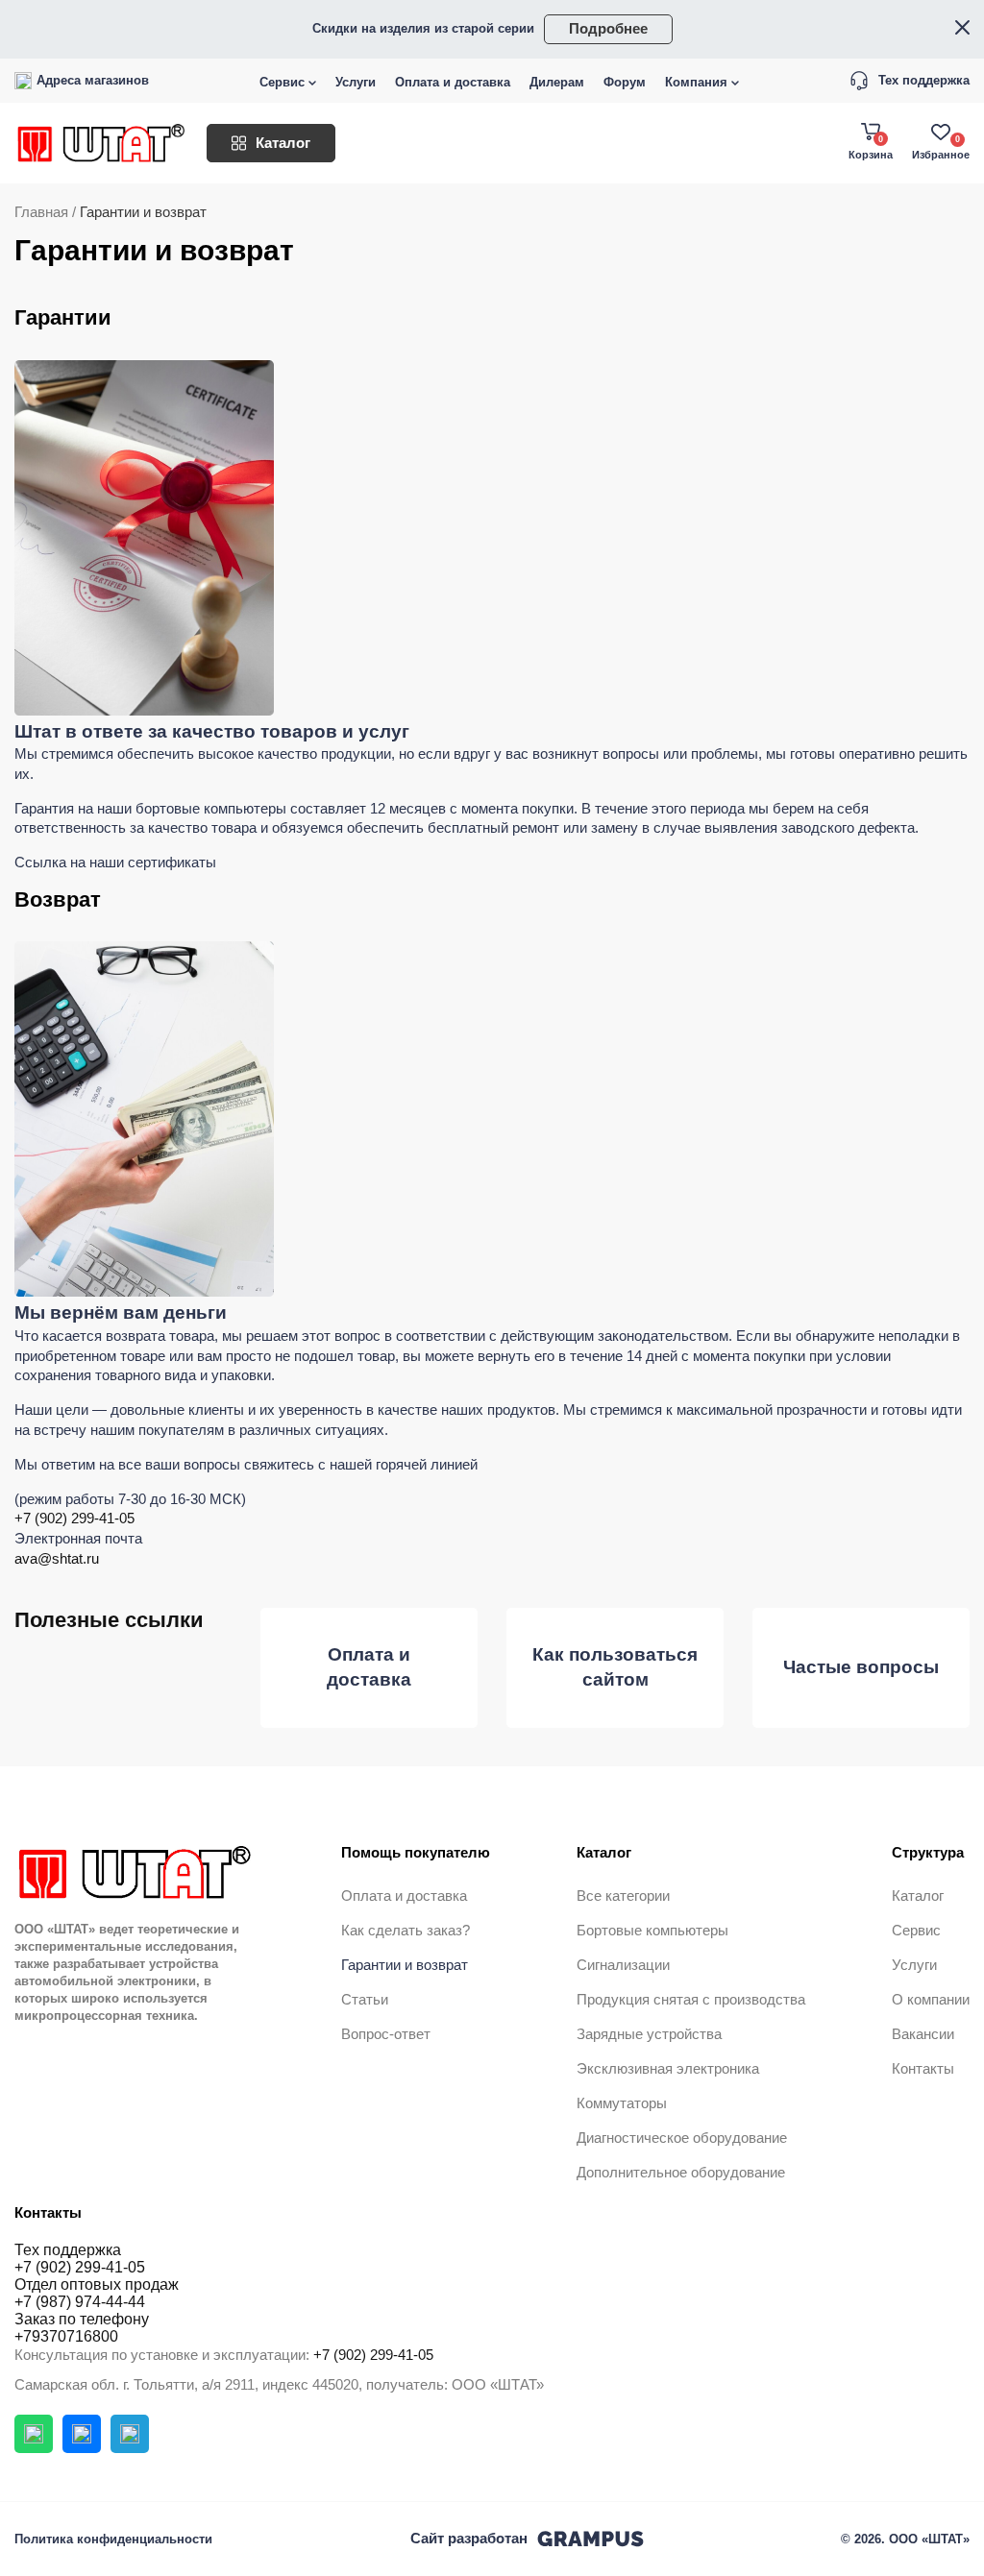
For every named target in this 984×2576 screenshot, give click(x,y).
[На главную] (101, 143)
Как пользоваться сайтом (615, 1667)
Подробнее (608, 29)
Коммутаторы (622, 2103)
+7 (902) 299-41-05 (74, 1519)
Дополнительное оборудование (681, 2173)
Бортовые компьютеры (652, 1931)
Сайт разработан (469, 2539)
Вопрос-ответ (386, 2034)
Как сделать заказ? (406, 1931)
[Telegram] (130, 2434)
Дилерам (557, 82)
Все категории (623, 1896)
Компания (696, 82)
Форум (625, 82)
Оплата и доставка (453, 82)
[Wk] (82, 2434)
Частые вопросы (861, 1667)
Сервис (282, 82)
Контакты (923, 2069)
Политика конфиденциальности (113, 2539)
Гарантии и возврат (405, 1965)
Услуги (356, 82)
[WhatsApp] (34, 2434)
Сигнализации (623, 1965)
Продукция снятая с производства (691, 2000)
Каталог (283, 143)
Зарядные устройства (649, 2034)
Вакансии (923, 2034)
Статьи (365, 2000)
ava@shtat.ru (57, 1559)
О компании (931, 2000)
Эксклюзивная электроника (668, 2069)
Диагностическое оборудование (682, 2138)
